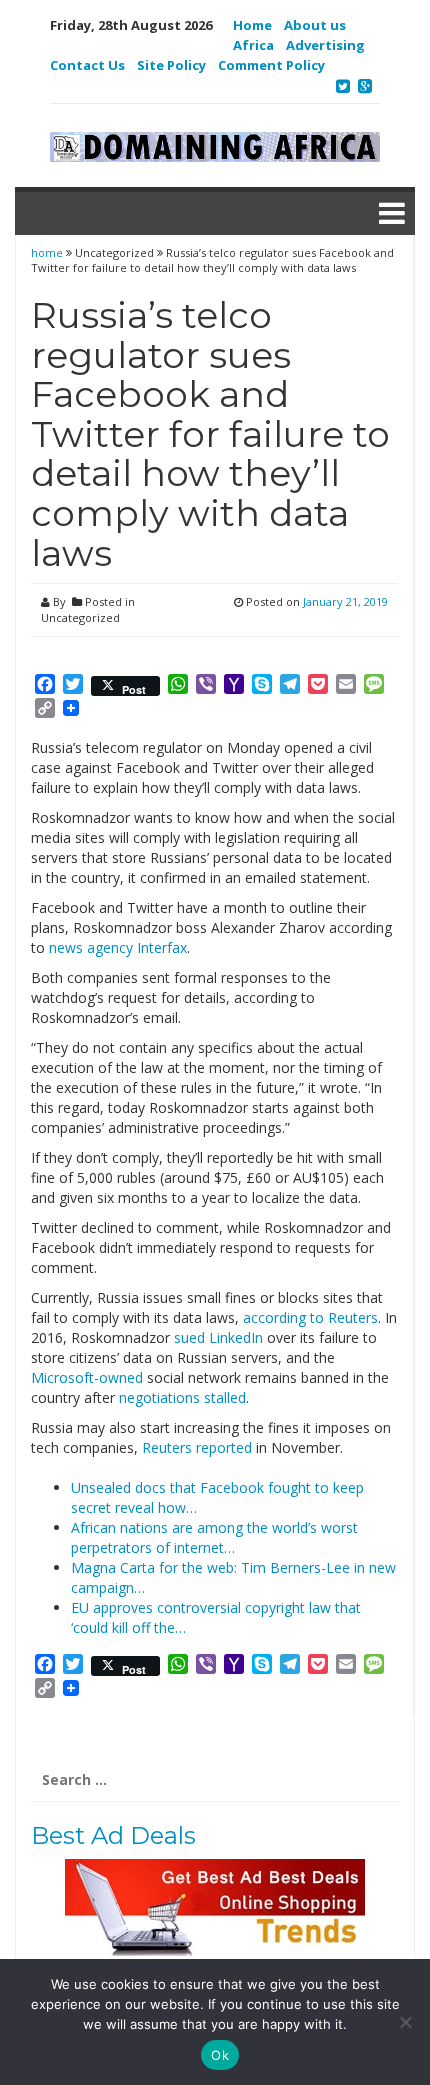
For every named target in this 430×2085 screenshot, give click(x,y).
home (48, 252)
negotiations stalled (182, 1397)
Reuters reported (197, 1447)
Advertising (325, 45)
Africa (253, 45)
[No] (405, 2022)
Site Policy (171, 65)
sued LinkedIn (218, 1337)
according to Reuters (310, 1317)
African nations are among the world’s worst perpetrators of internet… (214, 1537)
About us (315, 25)
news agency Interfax (118, 947)
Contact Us (87, 65)
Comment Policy (271, 65)
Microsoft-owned (87, 1377)
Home (252, 25)
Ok (220, 2055)
